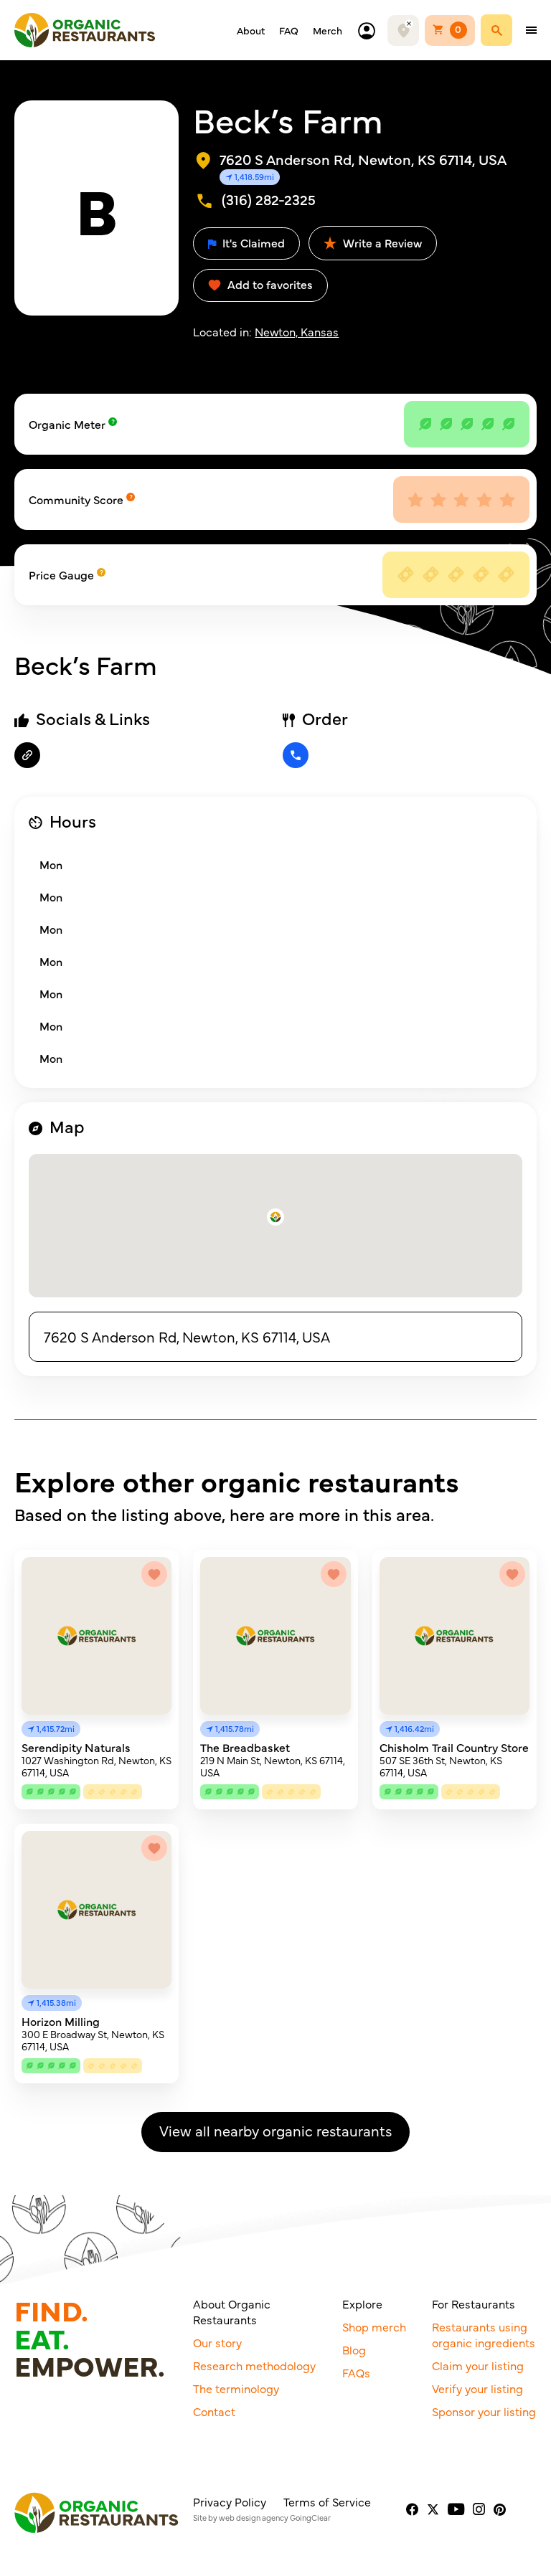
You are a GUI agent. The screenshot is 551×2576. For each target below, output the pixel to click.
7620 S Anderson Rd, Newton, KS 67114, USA (187, 1336)
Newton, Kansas (297, 331)
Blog (354, 2349)
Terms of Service (327, 2501)
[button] (275, 1217)
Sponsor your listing (484, 2411)
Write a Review (381, 242)
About (251, 30)
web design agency (254, 2518)
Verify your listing (477, 2388)
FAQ (289, 30)
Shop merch (374, 2326)
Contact (214, 2411)
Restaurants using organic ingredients (484, 2334)
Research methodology (254, 2365)
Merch (328, 30)
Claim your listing (478, 2365)
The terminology (236, 2388)
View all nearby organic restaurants (275, 2130)
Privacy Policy (230, 2501)
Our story (217, 2342)
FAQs (356, 2372)
